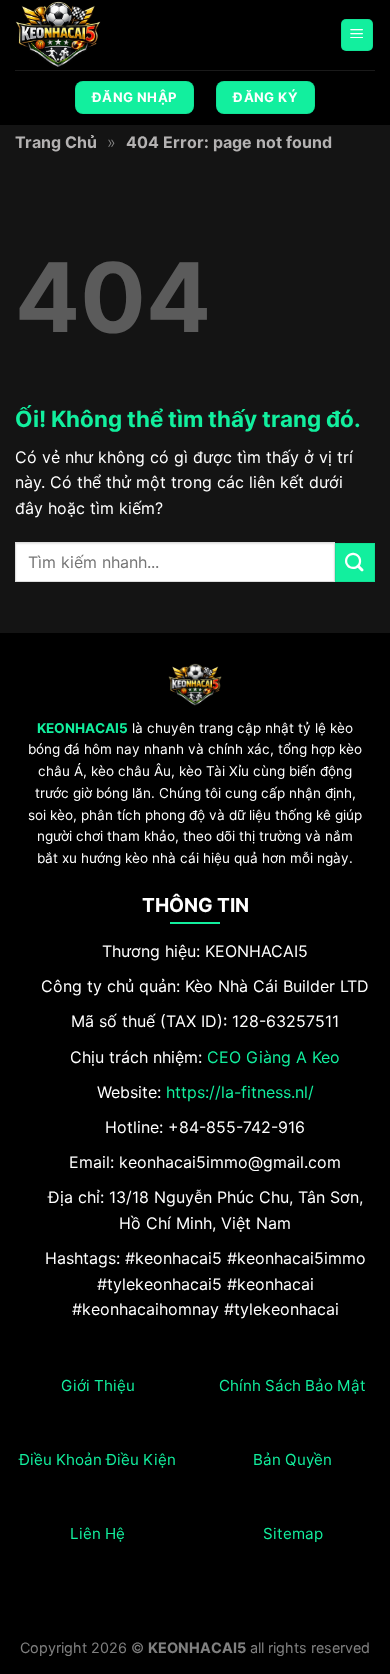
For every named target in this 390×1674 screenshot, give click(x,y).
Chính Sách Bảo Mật (292, 1385)
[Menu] (357, 35)
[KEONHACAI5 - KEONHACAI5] (115, 35)
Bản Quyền (292, 1459)
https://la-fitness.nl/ (240, 1092)
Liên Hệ (97, 1533)
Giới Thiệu (98, 1385)
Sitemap (293, 1533)
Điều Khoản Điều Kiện (97, 1459)
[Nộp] (355, 562)
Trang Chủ (56, 142)
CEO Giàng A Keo (273, 1057)
